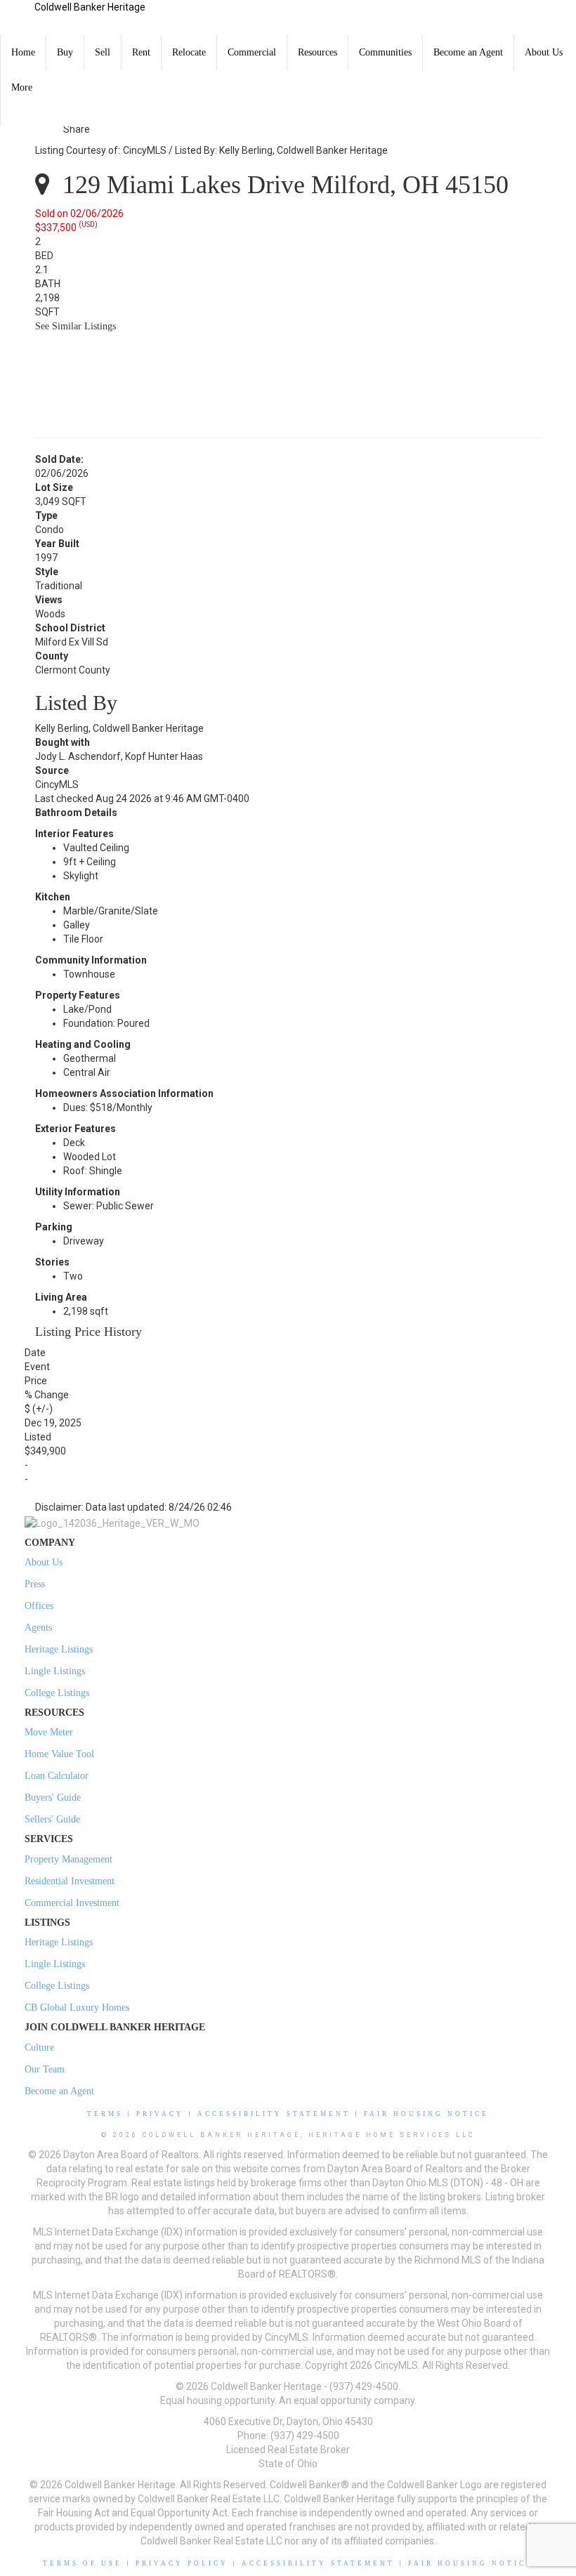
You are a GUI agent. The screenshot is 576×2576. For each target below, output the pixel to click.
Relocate (189, 52)
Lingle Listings (55, 1671)
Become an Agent (468, 52)
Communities (385, 52)
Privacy (160, 2114)
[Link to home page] (17, 18)
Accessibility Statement (274, 2114)
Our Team (45, 2069)
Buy (65, 52)
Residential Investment (70, 1881)
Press (35, 1584)
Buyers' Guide (53, 1798)
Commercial (252, 52)
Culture (39, 2048)
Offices (39, 1606)
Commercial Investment (72, 1903)
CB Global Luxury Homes (77, 2007)
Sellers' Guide (52, 1819)
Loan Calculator (57, 1776)
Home (23, 52)
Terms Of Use (83, 2563)
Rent (141, 52)
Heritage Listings (59, 1649)
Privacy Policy (182, 2563)
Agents (38, 1628)
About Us (544, 52)
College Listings (57, 1693)
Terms (105, 2114)
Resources (318, 52)
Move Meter (49, 1732)
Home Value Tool (59, 1754)
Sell (103, 52)
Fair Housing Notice (426, 2114)
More (22, 87)
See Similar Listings (76, 326)
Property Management (68, 1859)
